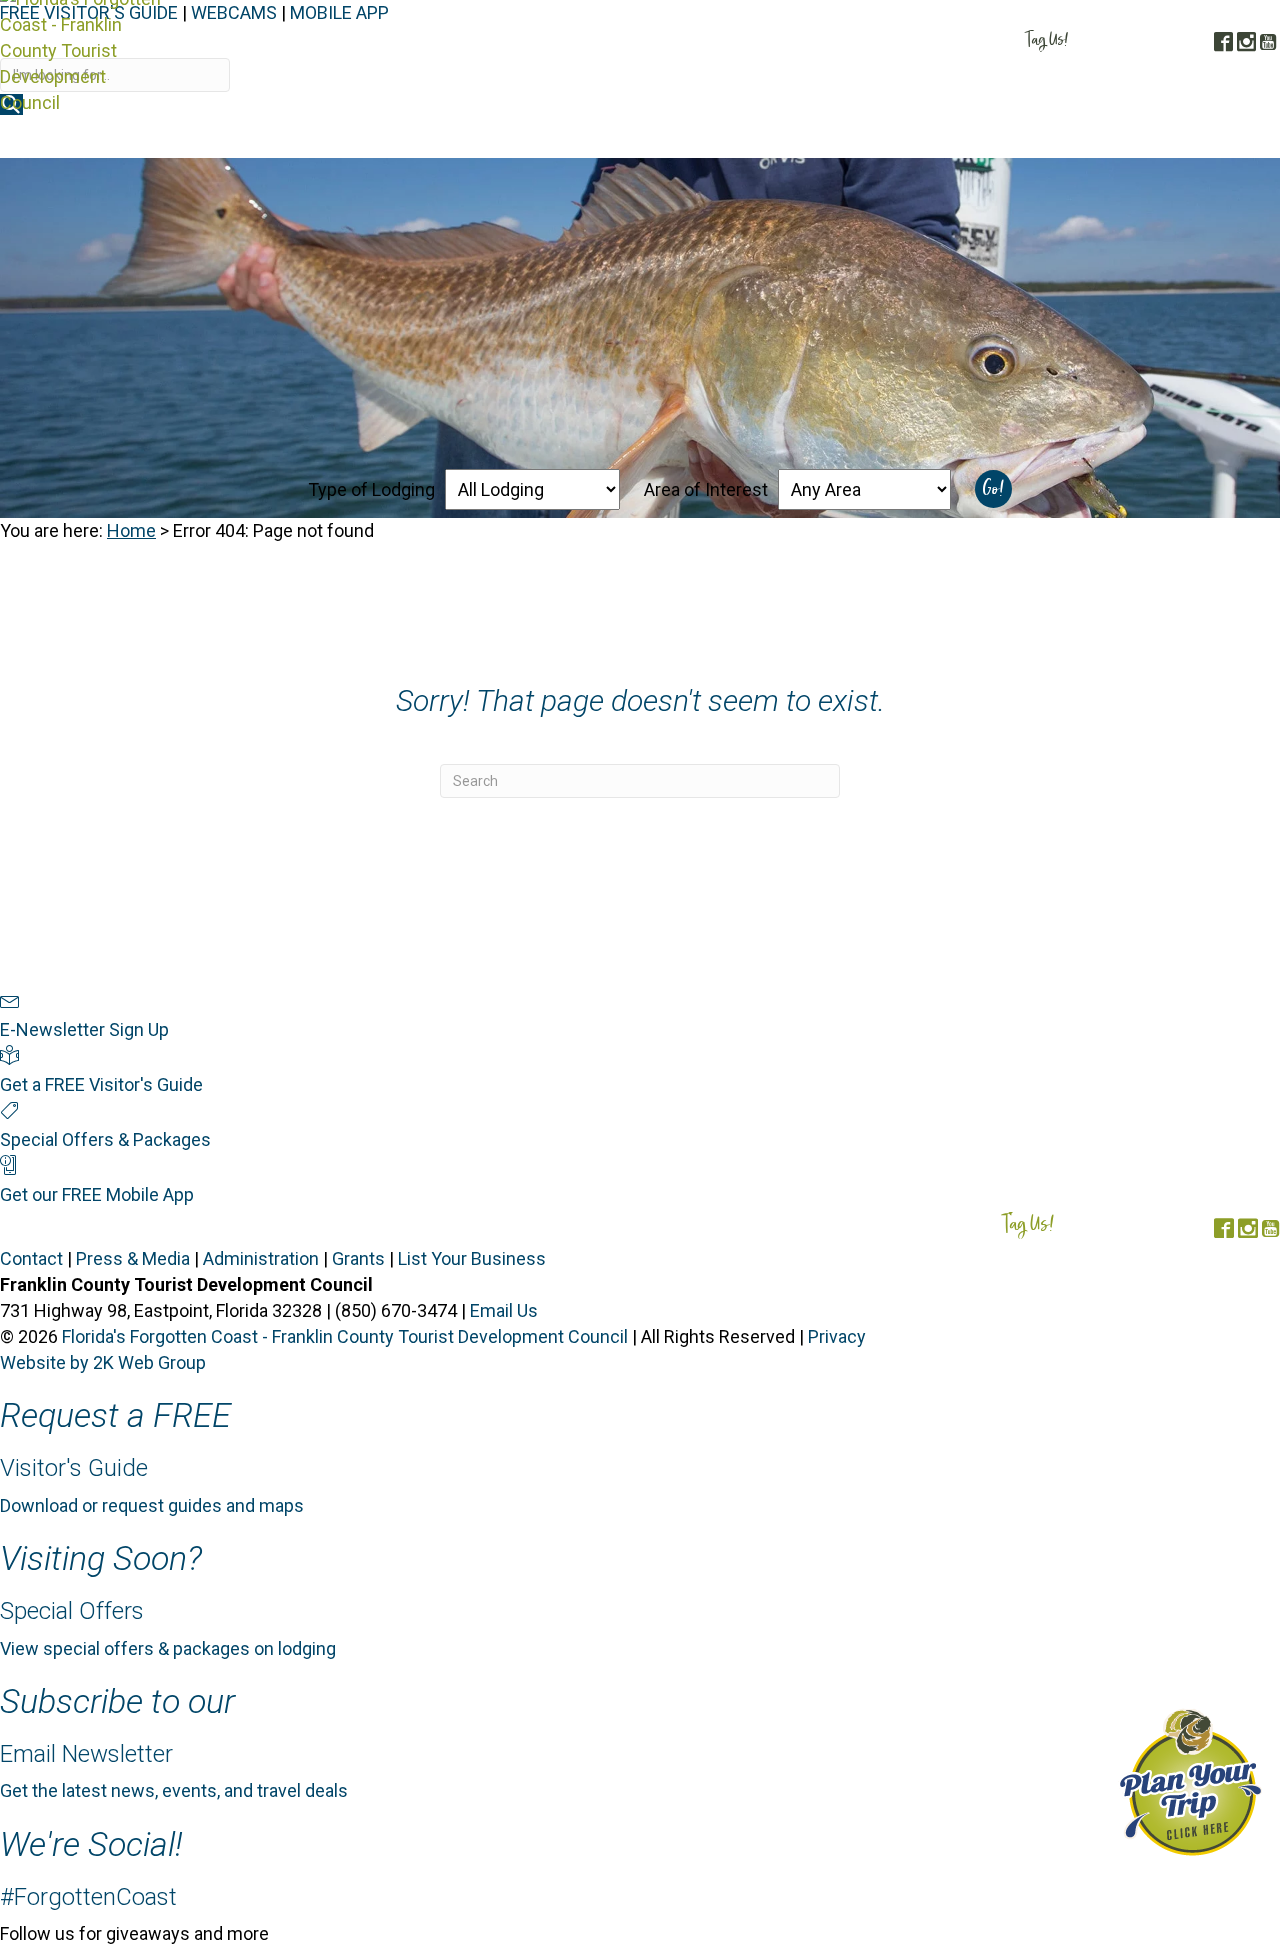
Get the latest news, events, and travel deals (174, 1790)
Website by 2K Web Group (103, 1362)
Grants (358, 1258)
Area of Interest (706, 489)
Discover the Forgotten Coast (550, 137)
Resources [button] (1220, 137)
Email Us (504, 1310)
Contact (31, 1258)
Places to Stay (748, 137)
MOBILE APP (339, 12)
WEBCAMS (234, 12)
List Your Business (472, 1258)
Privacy (837, 1336)
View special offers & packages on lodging (168, 1648)
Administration (261, 1258)
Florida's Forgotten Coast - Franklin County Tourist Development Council (345, 1336)
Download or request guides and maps (152, 1505)
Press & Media (133, 1258)
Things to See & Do (906, 137)
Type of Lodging (371, 489)
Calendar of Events (1082, 137)
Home (131, 530)
